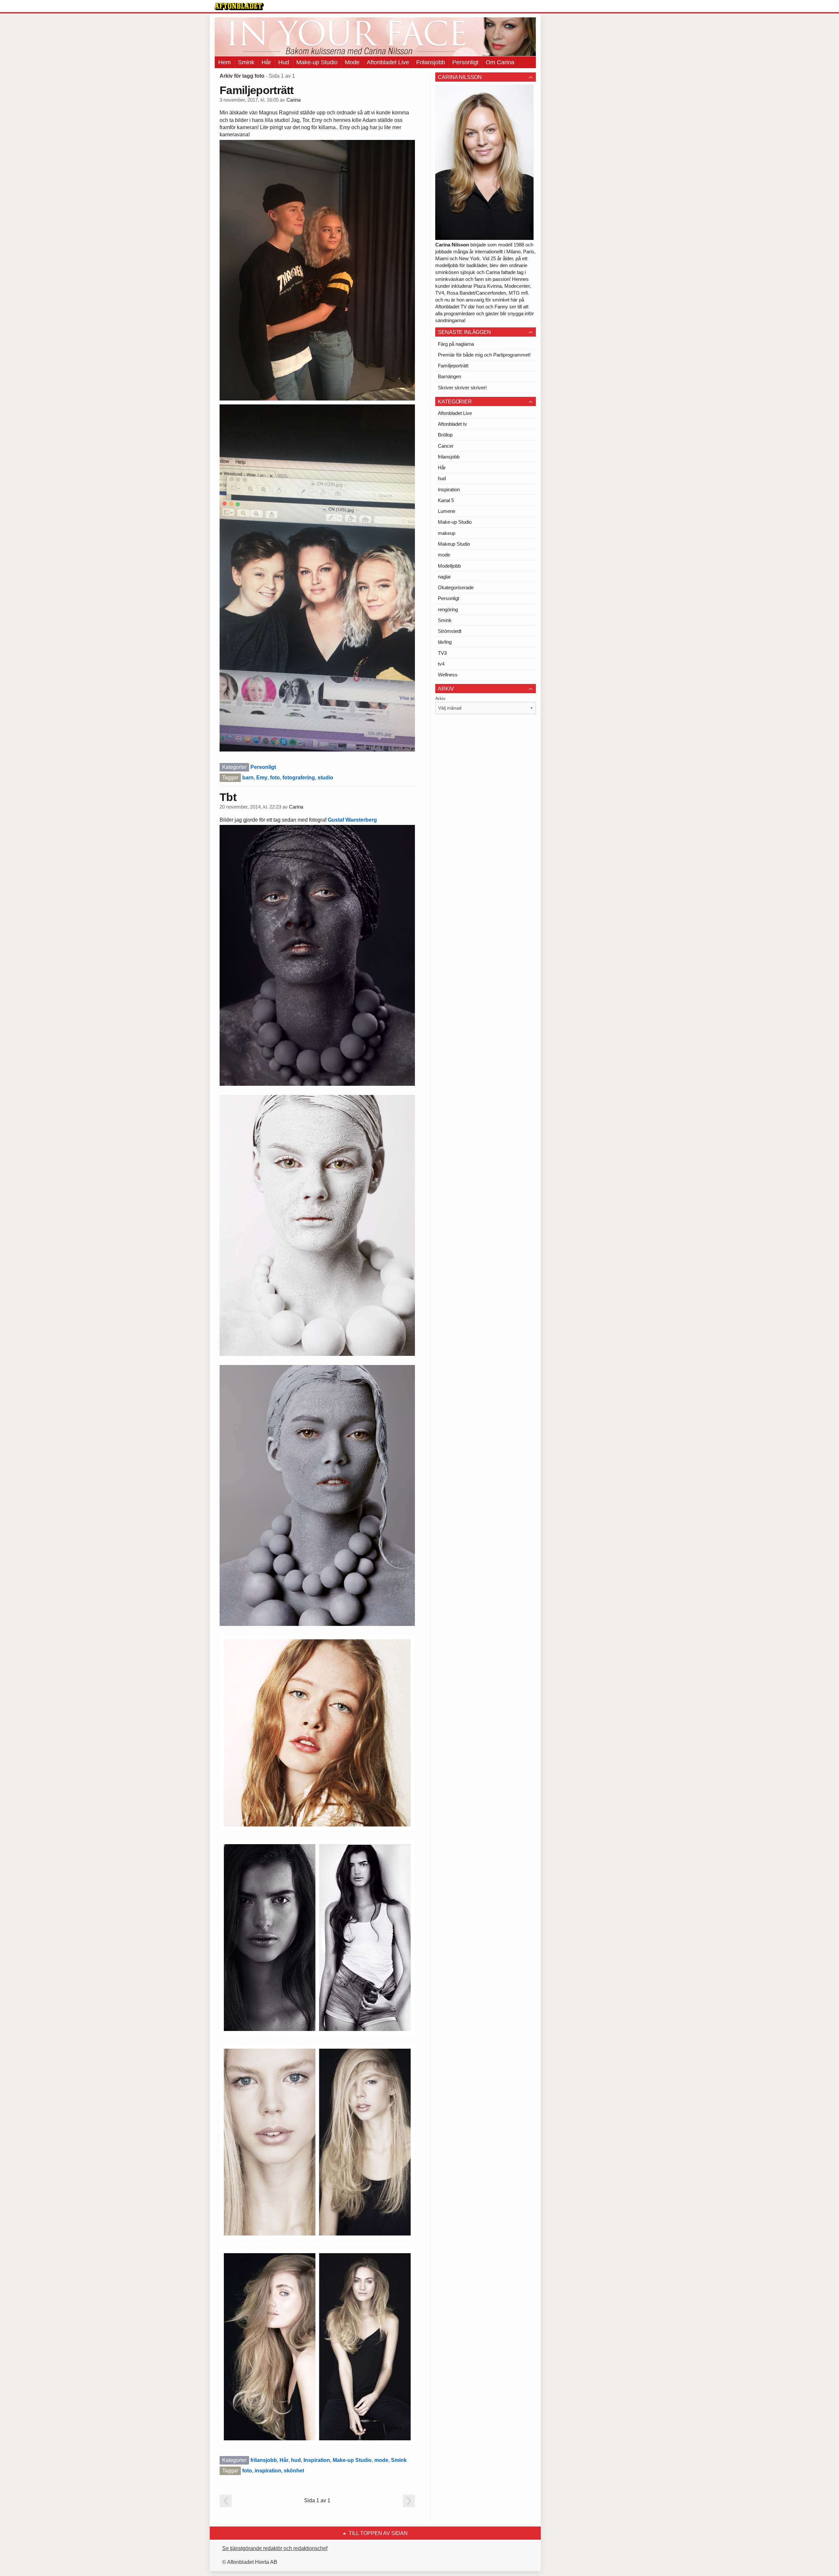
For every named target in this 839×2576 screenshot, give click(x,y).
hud (296, 2460)
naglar (444, 577)
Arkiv (440, 698)
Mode (352, 62)
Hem (224, 62)
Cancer (446, 446)
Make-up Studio (317, 62)
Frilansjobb (431, 62)
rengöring (448, 609)
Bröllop (445, 435)
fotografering (299, 778)
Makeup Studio (454, 544)
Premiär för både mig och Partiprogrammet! (484, 355)
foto (275, 778)
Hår (266, 62)
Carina (293, 100)
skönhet (294, 2471)
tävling (445, 642)
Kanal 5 (446, 500)
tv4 (441, 664)
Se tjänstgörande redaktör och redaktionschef (275, 2548)
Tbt (228, 797)
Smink (246, 62)
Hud (284, 62)
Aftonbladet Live (388, 62)
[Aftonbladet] (239, 7)
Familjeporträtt (257, 90)
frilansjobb (264, 2460)
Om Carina (500, 62)
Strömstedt (450, 631)
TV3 (442, 653)
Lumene (447, 511)
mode (381, 2460)
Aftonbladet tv (452, 424)
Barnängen (449, 376)
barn (248, 778)
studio (325, 778)
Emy (262, 778)
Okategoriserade (456, 587)
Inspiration (317, 2460)
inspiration (268, 2471)
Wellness (448, 675)
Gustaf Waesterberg (352, 820)
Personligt (465, 62)
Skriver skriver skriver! (462, 388)
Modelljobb (449, 566)
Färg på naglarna (456, 344)
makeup (447, 533)
